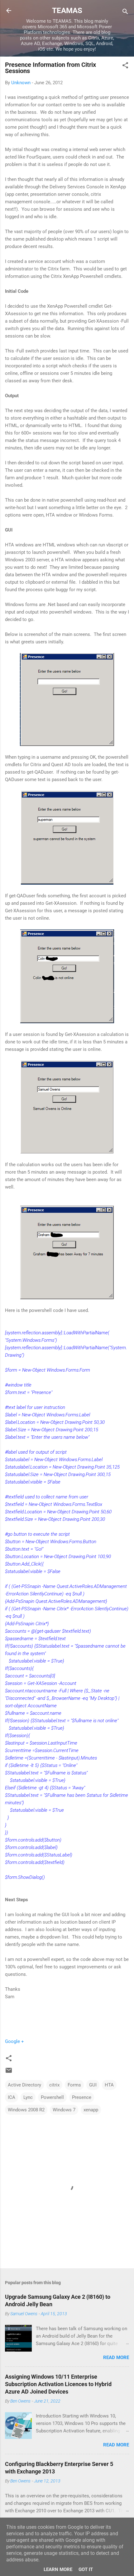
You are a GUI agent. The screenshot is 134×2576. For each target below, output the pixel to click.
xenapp (91, 2110)
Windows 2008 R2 (26, 2110)
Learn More (58, 2569)
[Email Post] (9, 2072)
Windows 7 (64, 2110)
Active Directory (24, 2085)
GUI (93, 2085)
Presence (82, 2097)
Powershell (52, 2097)
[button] (125, 66)
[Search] (125, 13)
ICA (12, 2097)
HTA (109, 2085)
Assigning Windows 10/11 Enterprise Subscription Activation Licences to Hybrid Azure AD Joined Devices (58, 2384)
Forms (74, 2085)
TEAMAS (67, 11)
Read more (116, 2357)
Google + (14, 2041)
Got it (86, 2569)
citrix (54, 2085)
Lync (28, 2097)
